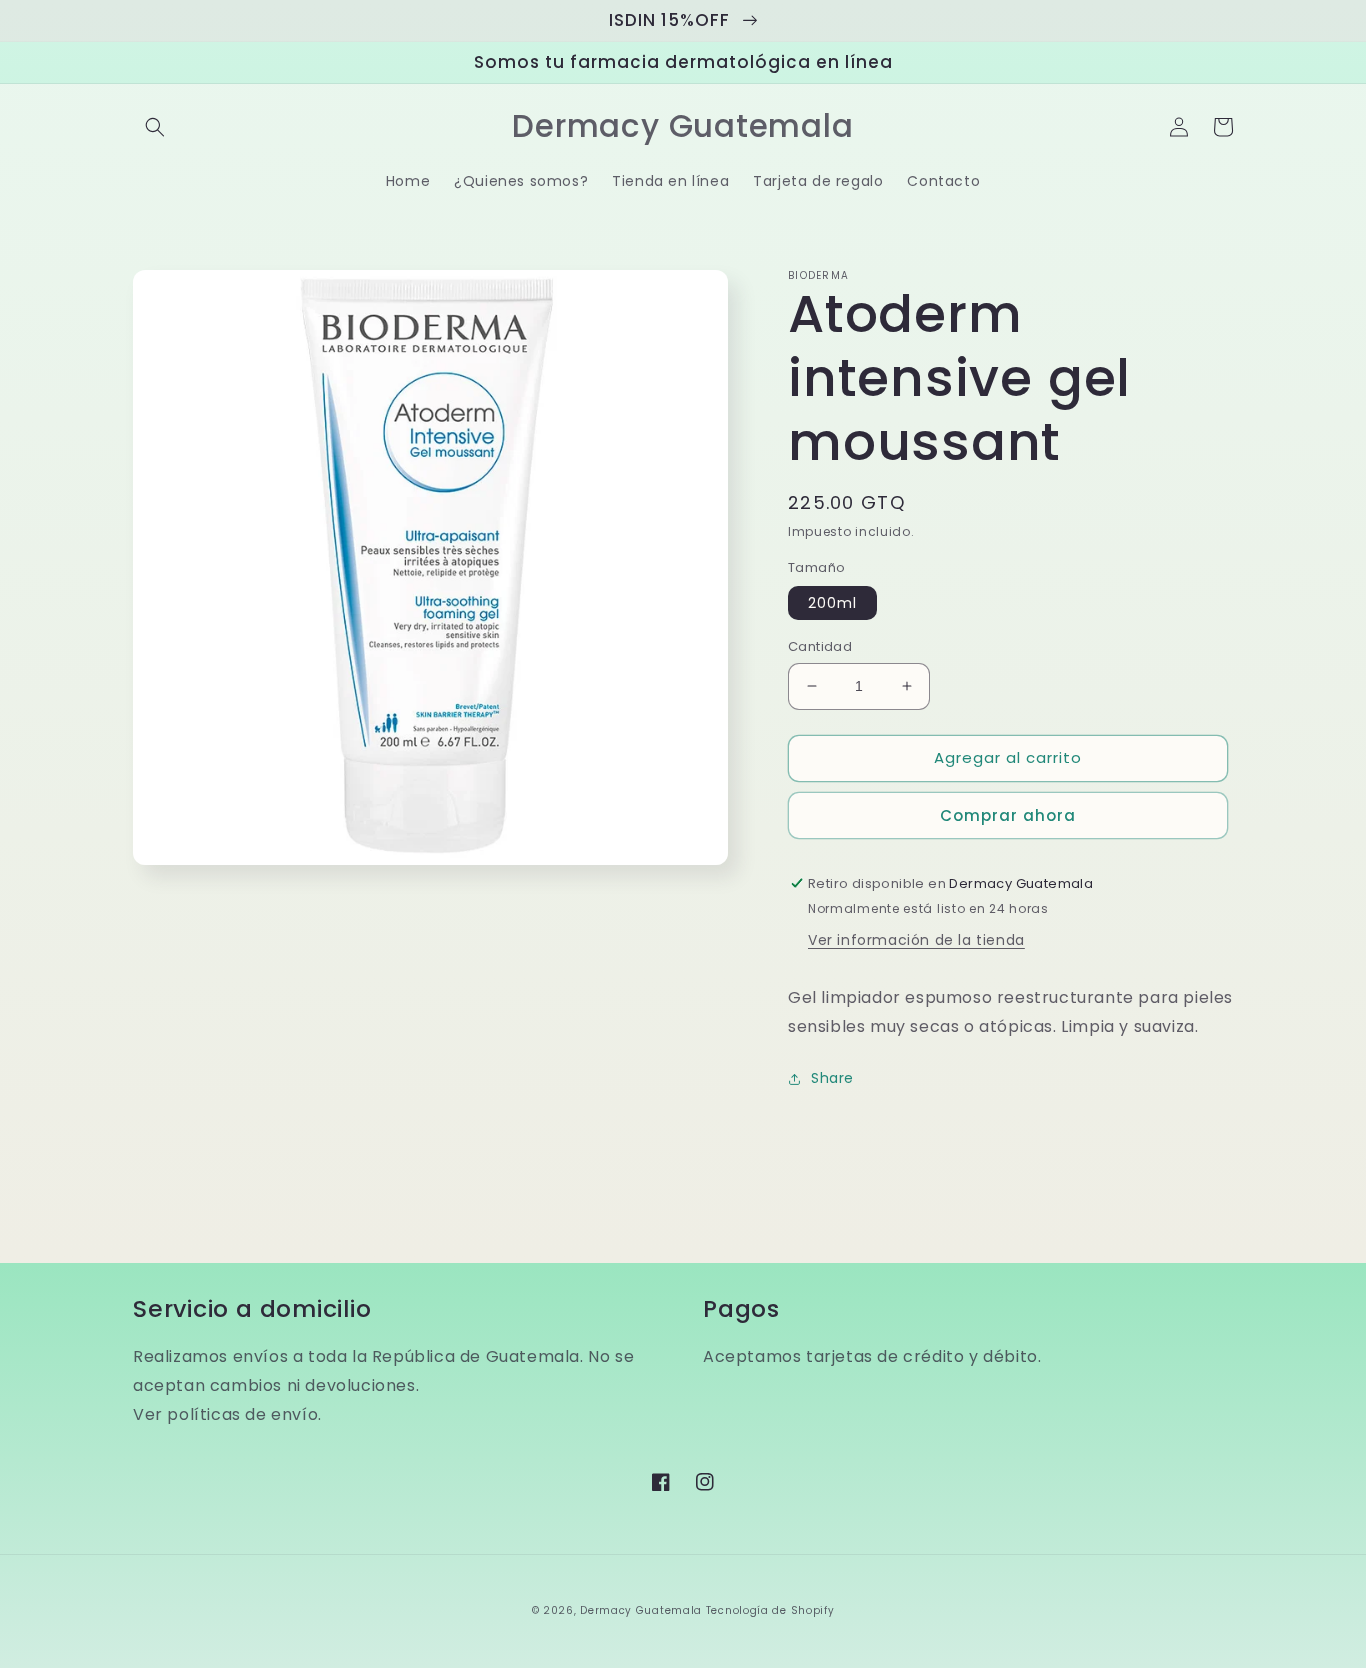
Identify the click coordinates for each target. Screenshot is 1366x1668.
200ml (832, 603)
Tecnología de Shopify (770, 1610)
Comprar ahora (1008, 815)
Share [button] (832, 1078)
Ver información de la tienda (916, 940)
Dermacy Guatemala (641, 1610)
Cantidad (820, 646)
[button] (155, 127)
